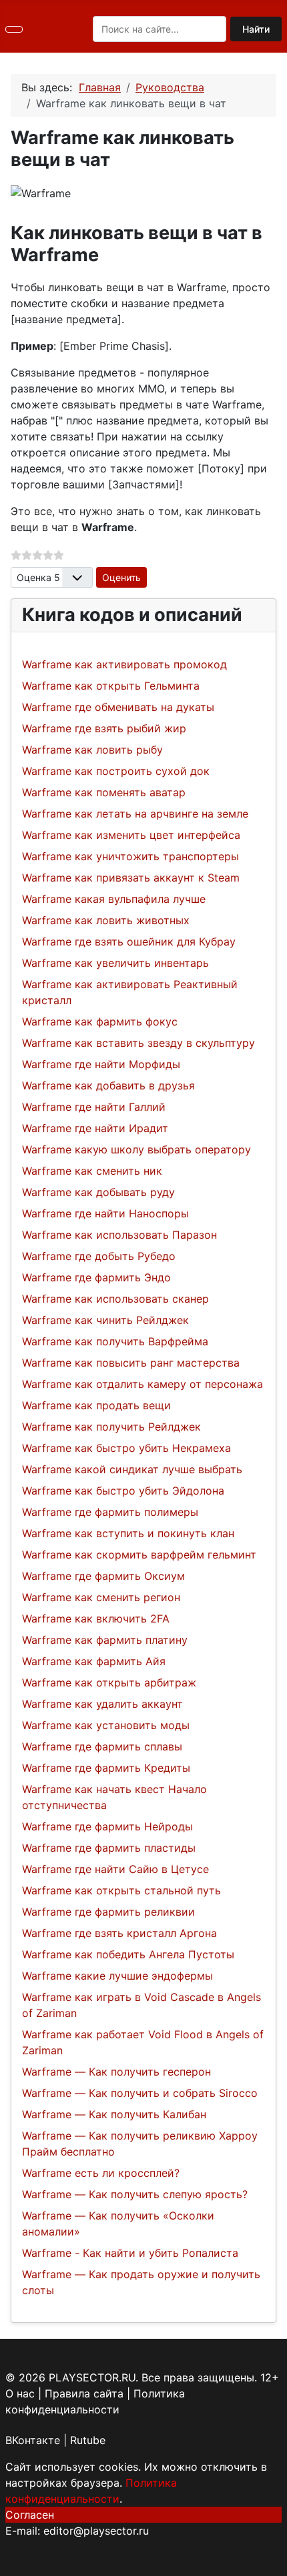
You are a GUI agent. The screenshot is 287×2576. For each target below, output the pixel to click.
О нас (20, 2393)
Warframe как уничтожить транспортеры (130, 856)
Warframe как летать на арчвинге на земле (135, 814)
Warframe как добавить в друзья (108, 1085)
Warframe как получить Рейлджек (111, 1427)
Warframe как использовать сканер (115, 1299)
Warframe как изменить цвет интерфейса (131, 835)
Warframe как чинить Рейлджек (105, 1320)
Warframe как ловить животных (106, 920)
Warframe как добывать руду (98, 1192)
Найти (256, 29)
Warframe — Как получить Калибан (114, 2114)
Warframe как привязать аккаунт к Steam (131, 878)
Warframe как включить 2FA (96, 1618)
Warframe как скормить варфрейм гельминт (139, 1555)
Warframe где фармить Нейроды (107, 1826)
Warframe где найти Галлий (94, 1107)
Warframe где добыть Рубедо (99, 1256)
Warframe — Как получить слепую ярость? (135, 2194)
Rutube (88, 2440)
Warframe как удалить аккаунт (102, 1704)
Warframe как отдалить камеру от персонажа (142, 1384)
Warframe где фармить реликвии (108, 1912)
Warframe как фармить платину (105, 1640)
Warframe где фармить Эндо (96, 1277)
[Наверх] (270, 2559)
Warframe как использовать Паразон (119, 1235)
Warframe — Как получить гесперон (116, 2072)
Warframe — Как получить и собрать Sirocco (140, 2093)
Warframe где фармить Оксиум (103, 1576)
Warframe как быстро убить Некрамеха (126, 1448)
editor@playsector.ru (96, 2531)
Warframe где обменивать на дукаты (118, 707)
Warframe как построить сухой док (116, 771)
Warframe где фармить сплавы (102, 1746)
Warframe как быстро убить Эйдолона (123, 1491)
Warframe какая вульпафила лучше (114, 899)
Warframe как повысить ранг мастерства (131, 1363)
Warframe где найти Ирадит (95, 1128)
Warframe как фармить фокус (100, 1021)
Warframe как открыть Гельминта (111, 686)
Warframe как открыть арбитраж (109, 1682)
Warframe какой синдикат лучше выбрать (132, 1469)
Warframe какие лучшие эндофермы (117, 1976)
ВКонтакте (33, 2440)
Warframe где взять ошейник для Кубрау (129, 942)
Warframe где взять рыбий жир (104, 728)
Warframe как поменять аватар (104, 792)
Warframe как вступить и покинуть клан (128, 1533)
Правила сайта (84, 2393)
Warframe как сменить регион (101, 1597)
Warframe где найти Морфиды (101, 1064)
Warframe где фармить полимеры (110, 1512)
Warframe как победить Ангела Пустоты (128, 1954)
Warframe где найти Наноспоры (105, 1213)
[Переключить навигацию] (14, 29)
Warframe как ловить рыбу (92, 750)
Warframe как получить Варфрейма (115, 1341)
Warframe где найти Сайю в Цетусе (115, 1869)
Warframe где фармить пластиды (109, 1848)
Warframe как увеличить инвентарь (115, 963)
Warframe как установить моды (106, 1725)
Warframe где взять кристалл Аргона (119, 1933)
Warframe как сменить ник (92, 1171)
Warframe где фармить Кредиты (106, 1768)
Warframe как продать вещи (96, 1405)
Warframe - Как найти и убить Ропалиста (130, 2253)
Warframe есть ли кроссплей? (101, 2173)
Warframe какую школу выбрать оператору (136, 1149)
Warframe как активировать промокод (124, 664)
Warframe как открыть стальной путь (121, 1890)
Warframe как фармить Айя (94, 1661)
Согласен (30, 2515)
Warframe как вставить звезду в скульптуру (138, 1043)
